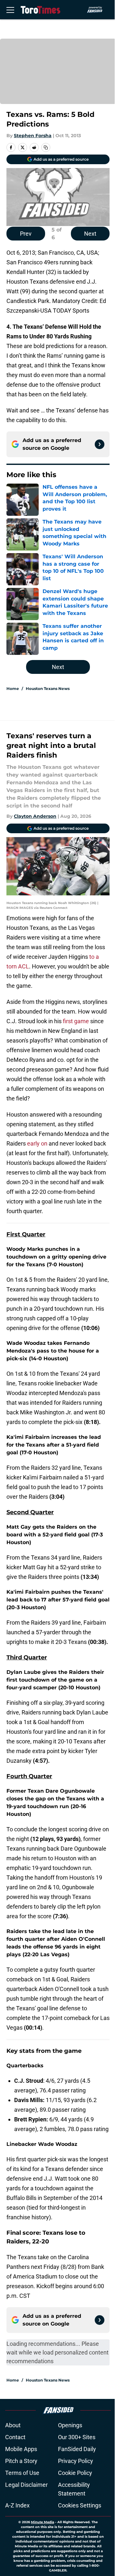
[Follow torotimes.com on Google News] (100, 444)
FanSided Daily (77, 2449)
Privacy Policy (76, 2461)
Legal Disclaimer (26, 2485)
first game (77, 1021)
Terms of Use (22, 2473)
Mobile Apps (21, 2449)
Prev (26, 234)
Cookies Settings (80, 2505)
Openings (70, 2425)
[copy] (46, 147)
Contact (15, 2437)
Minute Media (43, 2522)
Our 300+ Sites (77, 2437)
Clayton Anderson (35, 816)
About (13, 2425)
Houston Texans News (48, 689)
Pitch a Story (21, 2461)
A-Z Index (17, 2505)
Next (90, 234)
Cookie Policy (75, 2473)
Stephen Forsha (33, 136)
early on (37, 1143)
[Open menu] (10, 10)
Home (13, 689)
